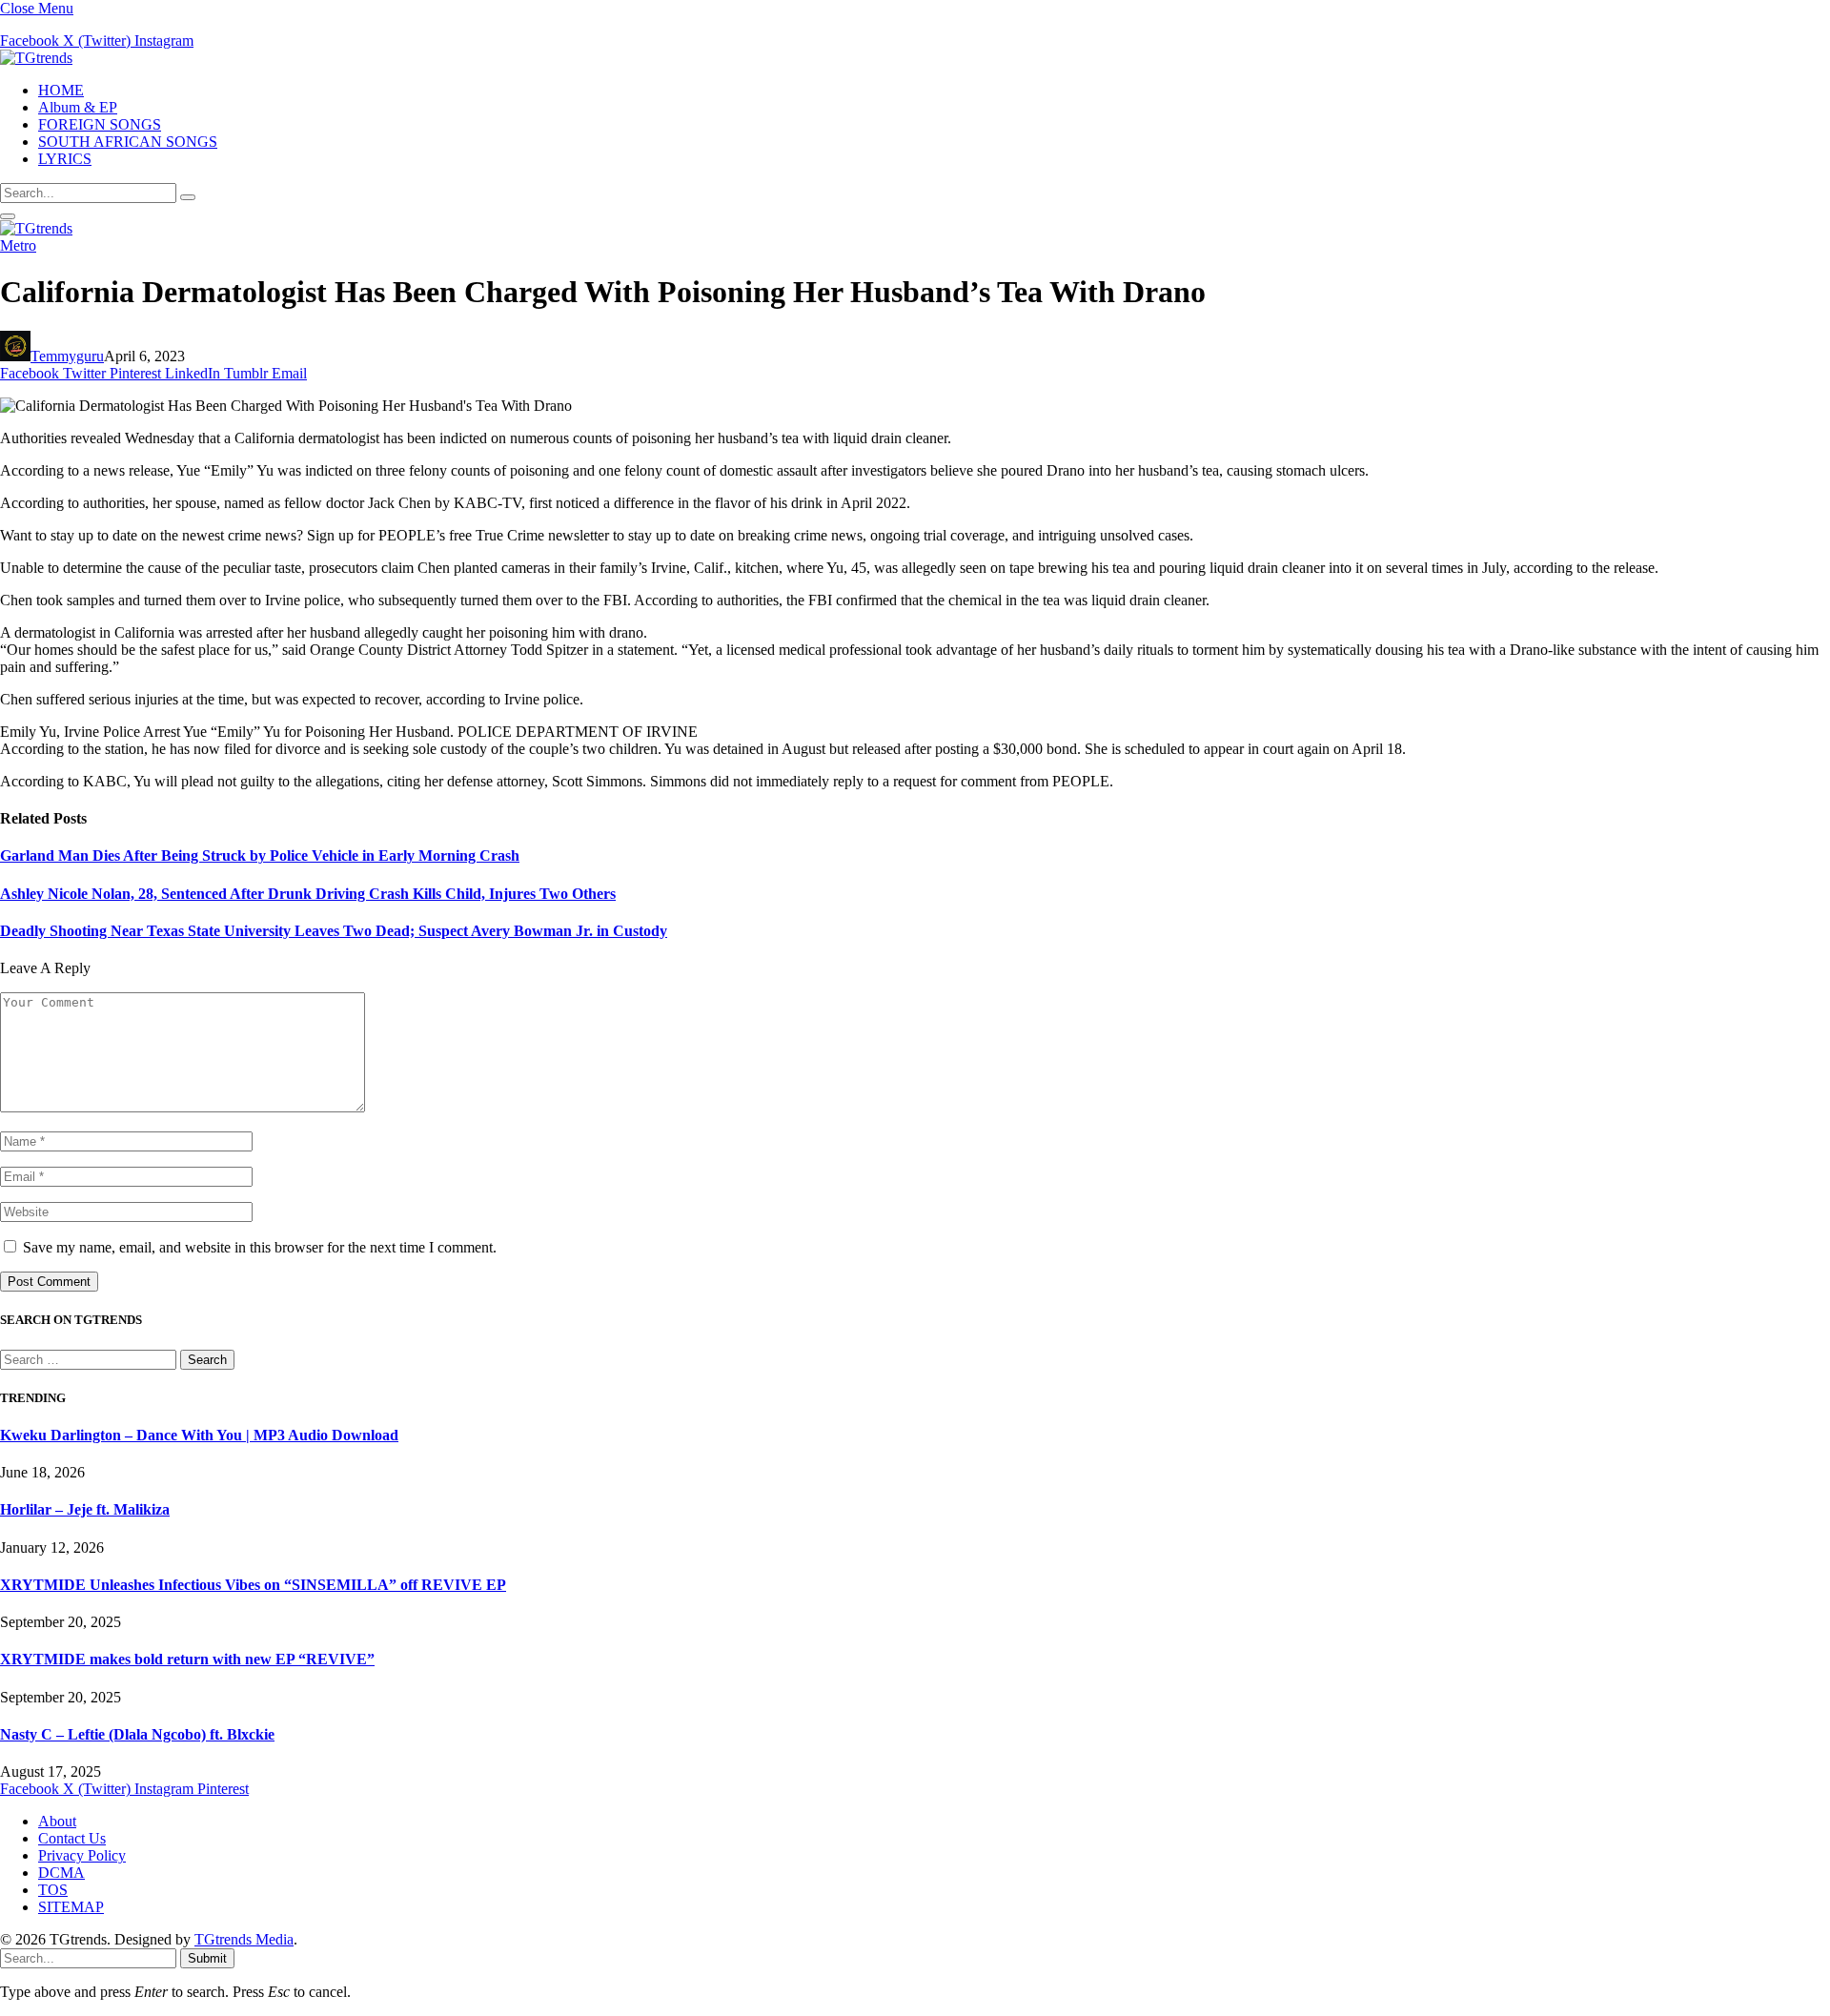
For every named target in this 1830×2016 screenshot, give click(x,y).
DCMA (61, 1873)
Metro (18, 245)
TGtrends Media (244, 1939)
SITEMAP (71, 1907)
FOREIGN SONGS (100, 124)
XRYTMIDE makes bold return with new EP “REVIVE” (187, 1659)
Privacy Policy (82, 1855)
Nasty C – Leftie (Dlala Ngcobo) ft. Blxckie (137, 1734)
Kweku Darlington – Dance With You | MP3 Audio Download (199, 1435)
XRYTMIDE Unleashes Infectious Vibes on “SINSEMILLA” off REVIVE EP (253, 1585)
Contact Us (72, 1838)
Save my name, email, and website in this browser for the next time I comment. (260, 1247)
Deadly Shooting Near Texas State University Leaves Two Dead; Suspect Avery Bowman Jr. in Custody (334, 931)
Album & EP (78, 107)
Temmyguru (67, 356)
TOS (53, 1890)
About (57, 1821)
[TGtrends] (36, 58)
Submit (207, 1958)
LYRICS (65, 159)
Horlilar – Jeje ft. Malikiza (85, 1509)
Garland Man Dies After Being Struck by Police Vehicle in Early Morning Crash (260, 855)
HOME (61, 90)
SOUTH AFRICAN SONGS (128, 142)
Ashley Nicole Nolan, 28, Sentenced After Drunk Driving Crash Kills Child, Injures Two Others (308, 894)
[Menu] (8, 216)
